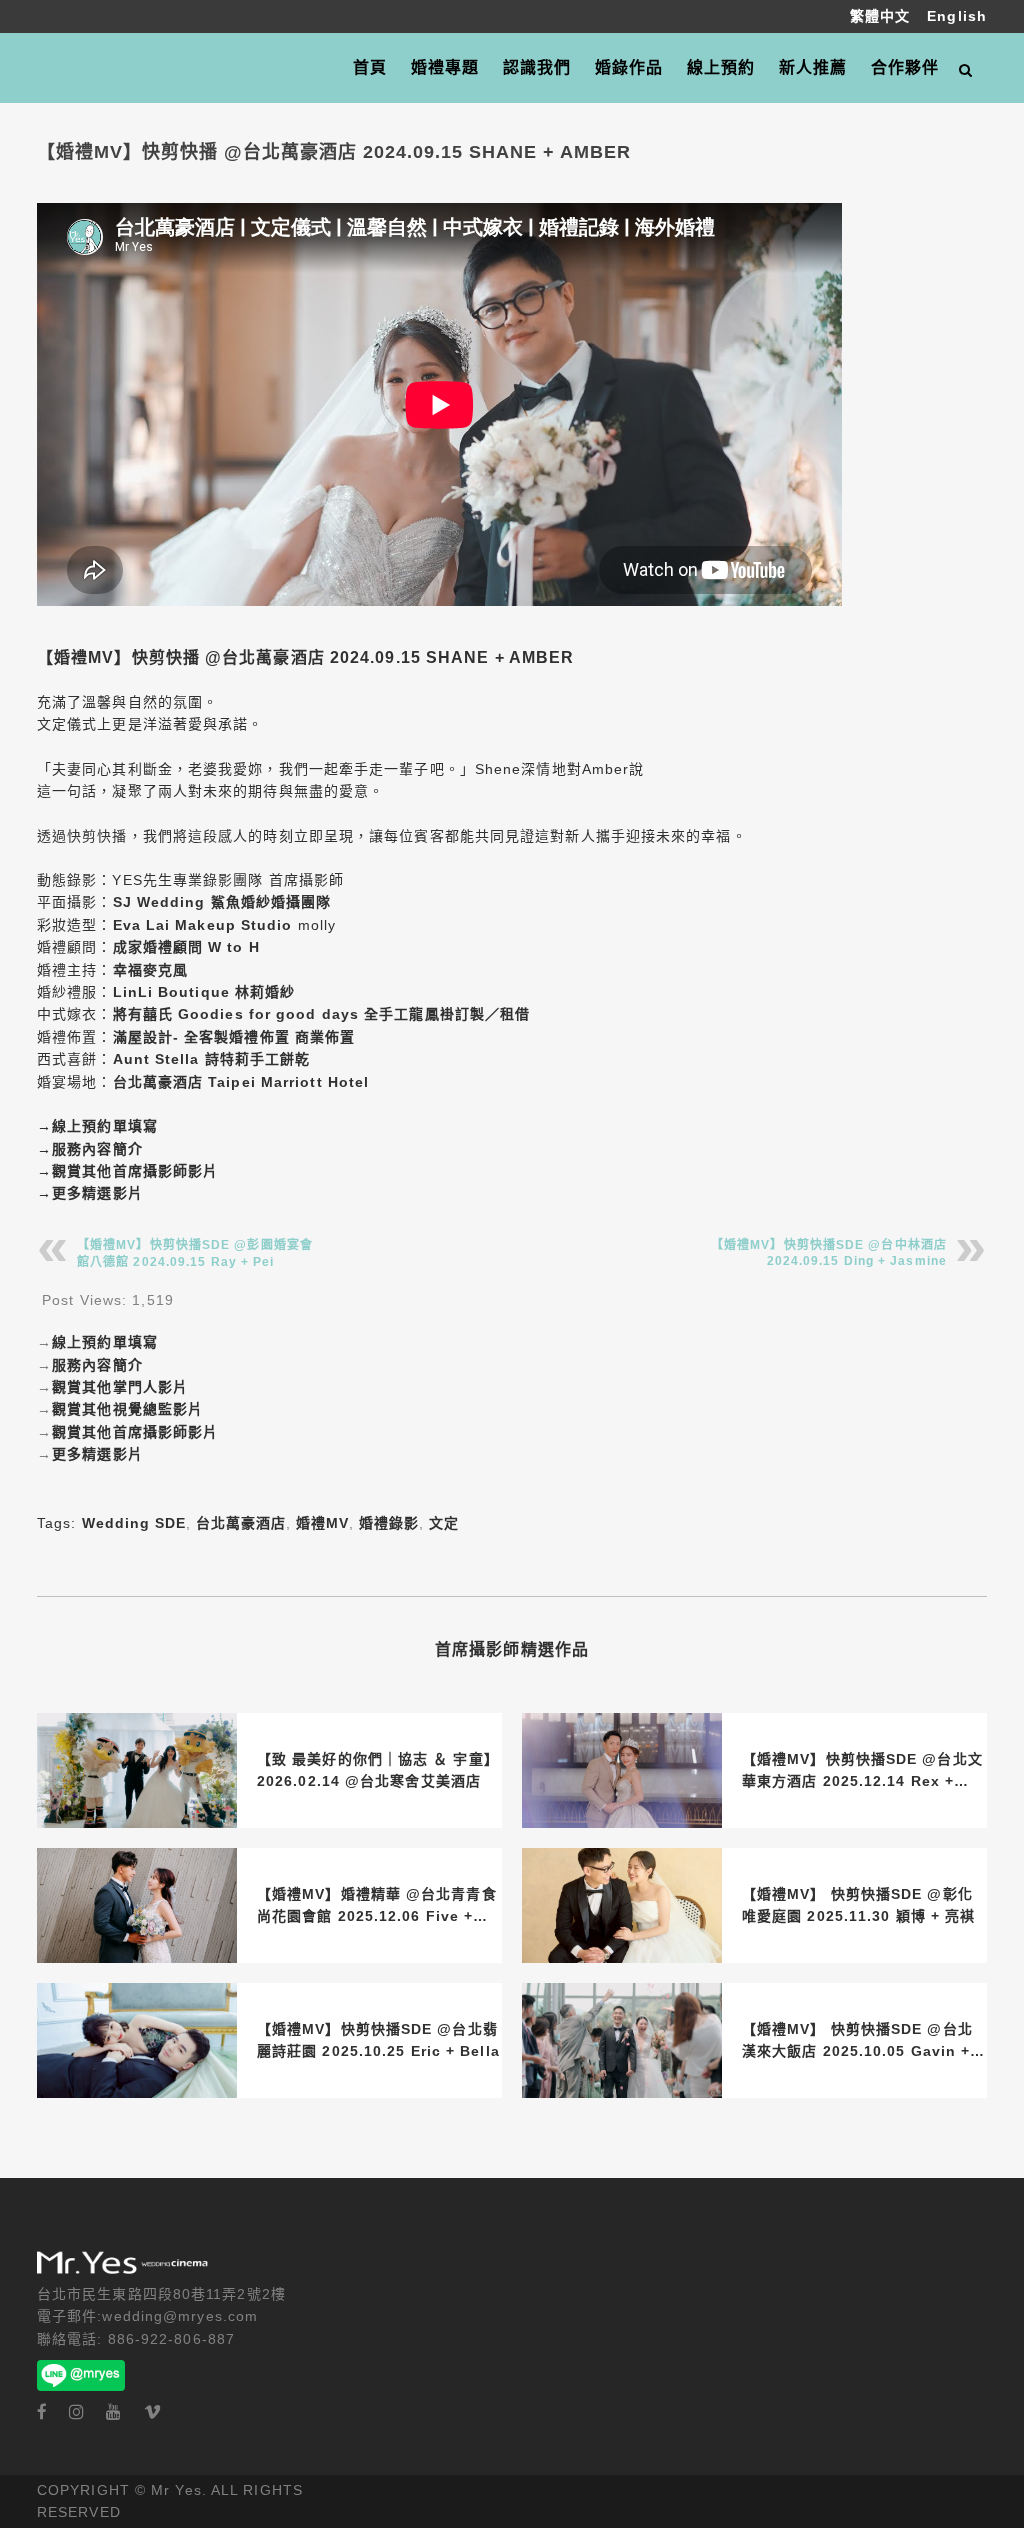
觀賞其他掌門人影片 (120, 1387)
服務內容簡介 (97, 1149)
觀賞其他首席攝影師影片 (135, 1171)
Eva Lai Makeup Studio (203, 925)
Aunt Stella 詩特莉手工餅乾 (212, 1059)
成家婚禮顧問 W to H (186, 947)
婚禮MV (322, 1523)
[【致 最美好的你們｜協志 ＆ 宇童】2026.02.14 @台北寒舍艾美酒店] (137, 1770)
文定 (444, 1523)
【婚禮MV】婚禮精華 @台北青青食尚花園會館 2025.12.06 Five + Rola (377, 1907)
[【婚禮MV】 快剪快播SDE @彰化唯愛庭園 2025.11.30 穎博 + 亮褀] (622, 1905)
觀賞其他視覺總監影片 (127, 1409)
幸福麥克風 (151, 970)
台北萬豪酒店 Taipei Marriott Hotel (241, 1082)
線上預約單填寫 (105, 1126)
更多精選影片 (97, 1193)
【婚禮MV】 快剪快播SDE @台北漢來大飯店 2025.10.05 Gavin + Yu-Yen (857, 2042)
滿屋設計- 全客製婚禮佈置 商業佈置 (234, 1037)
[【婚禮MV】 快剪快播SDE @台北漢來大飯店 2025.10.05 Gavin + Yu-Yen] (622, 2040)
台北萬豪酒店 (241, 1523)
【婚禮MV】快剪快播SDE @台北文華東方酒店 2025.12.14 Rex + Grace (862, 1772)
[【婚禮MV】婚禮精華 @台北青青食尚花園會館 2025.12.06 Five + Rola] (137, 1905)
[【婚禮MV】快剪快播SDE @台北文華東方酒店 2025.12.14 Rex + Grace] (622, 1770)
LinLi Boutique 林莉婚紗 (204, 992)
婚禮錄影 (389, 1523)
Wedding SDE (134, 1523)
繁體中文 (883, 16)
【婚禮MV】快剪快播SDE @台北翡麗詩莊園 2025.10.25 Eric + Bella (378, 2040)
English (957, 16)
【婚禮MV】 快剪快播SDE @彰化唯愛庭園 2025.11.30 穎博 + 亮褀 (858, 1905)
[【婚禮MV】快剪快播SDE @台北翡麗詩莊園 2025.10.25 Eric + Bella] (137, 2040)
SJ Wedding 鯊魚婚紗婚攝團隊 (222, 902)
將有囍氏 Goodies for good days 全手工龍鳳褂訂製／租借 (322, 1014)
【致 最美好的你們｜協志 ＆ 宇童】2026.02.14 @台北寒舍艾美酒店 (378, 1770)
